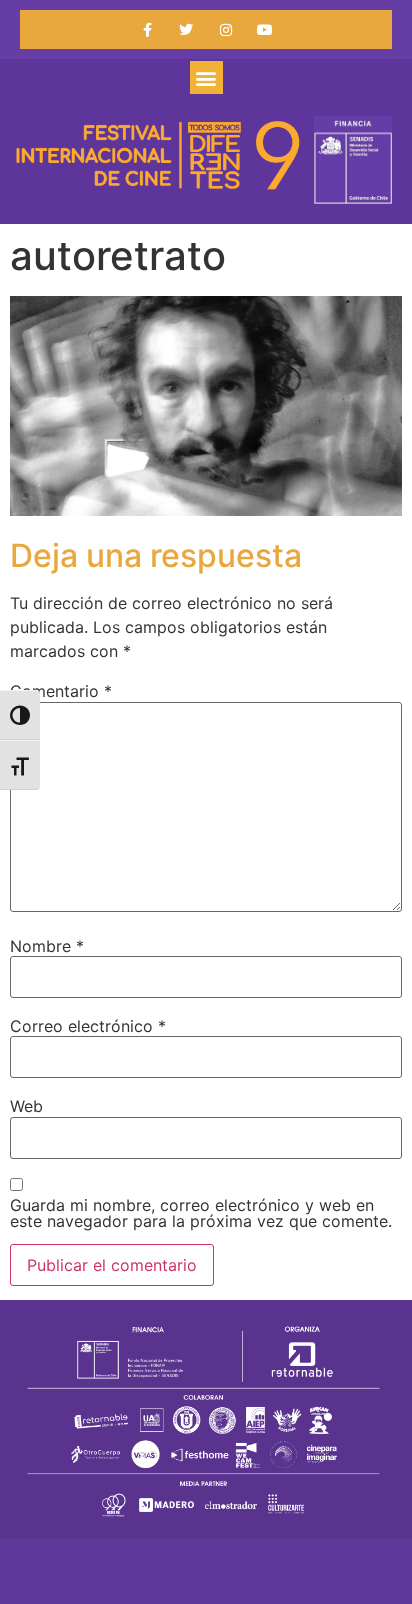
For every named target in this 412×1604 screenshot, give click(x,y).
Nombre (47, 946)
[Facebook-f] (147, 29)
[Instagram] (225, 29)
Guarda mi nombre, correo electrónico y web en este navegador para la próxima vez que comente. (201, 1213)
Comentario (61, 691)
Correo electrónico (88, 1026)
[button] (206, 77)
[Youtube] (264, 29)
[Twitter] (186, 29)
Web (26, 1106)
